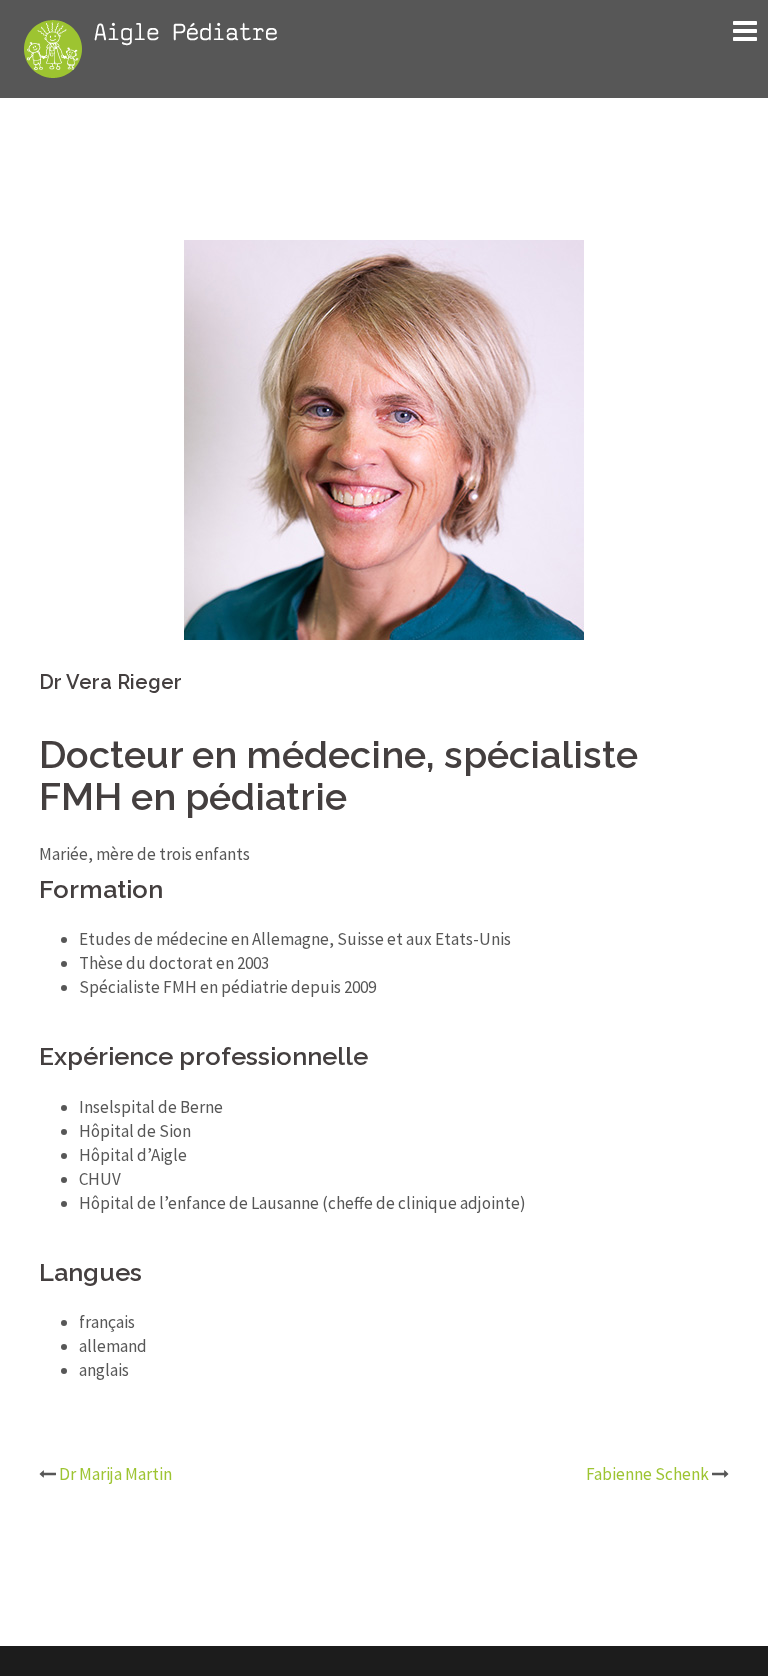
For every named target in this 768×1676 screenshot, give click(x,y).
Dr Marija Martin (115, 1474)
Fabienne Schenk (647, 1474)
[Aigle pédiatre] (151, 47)
